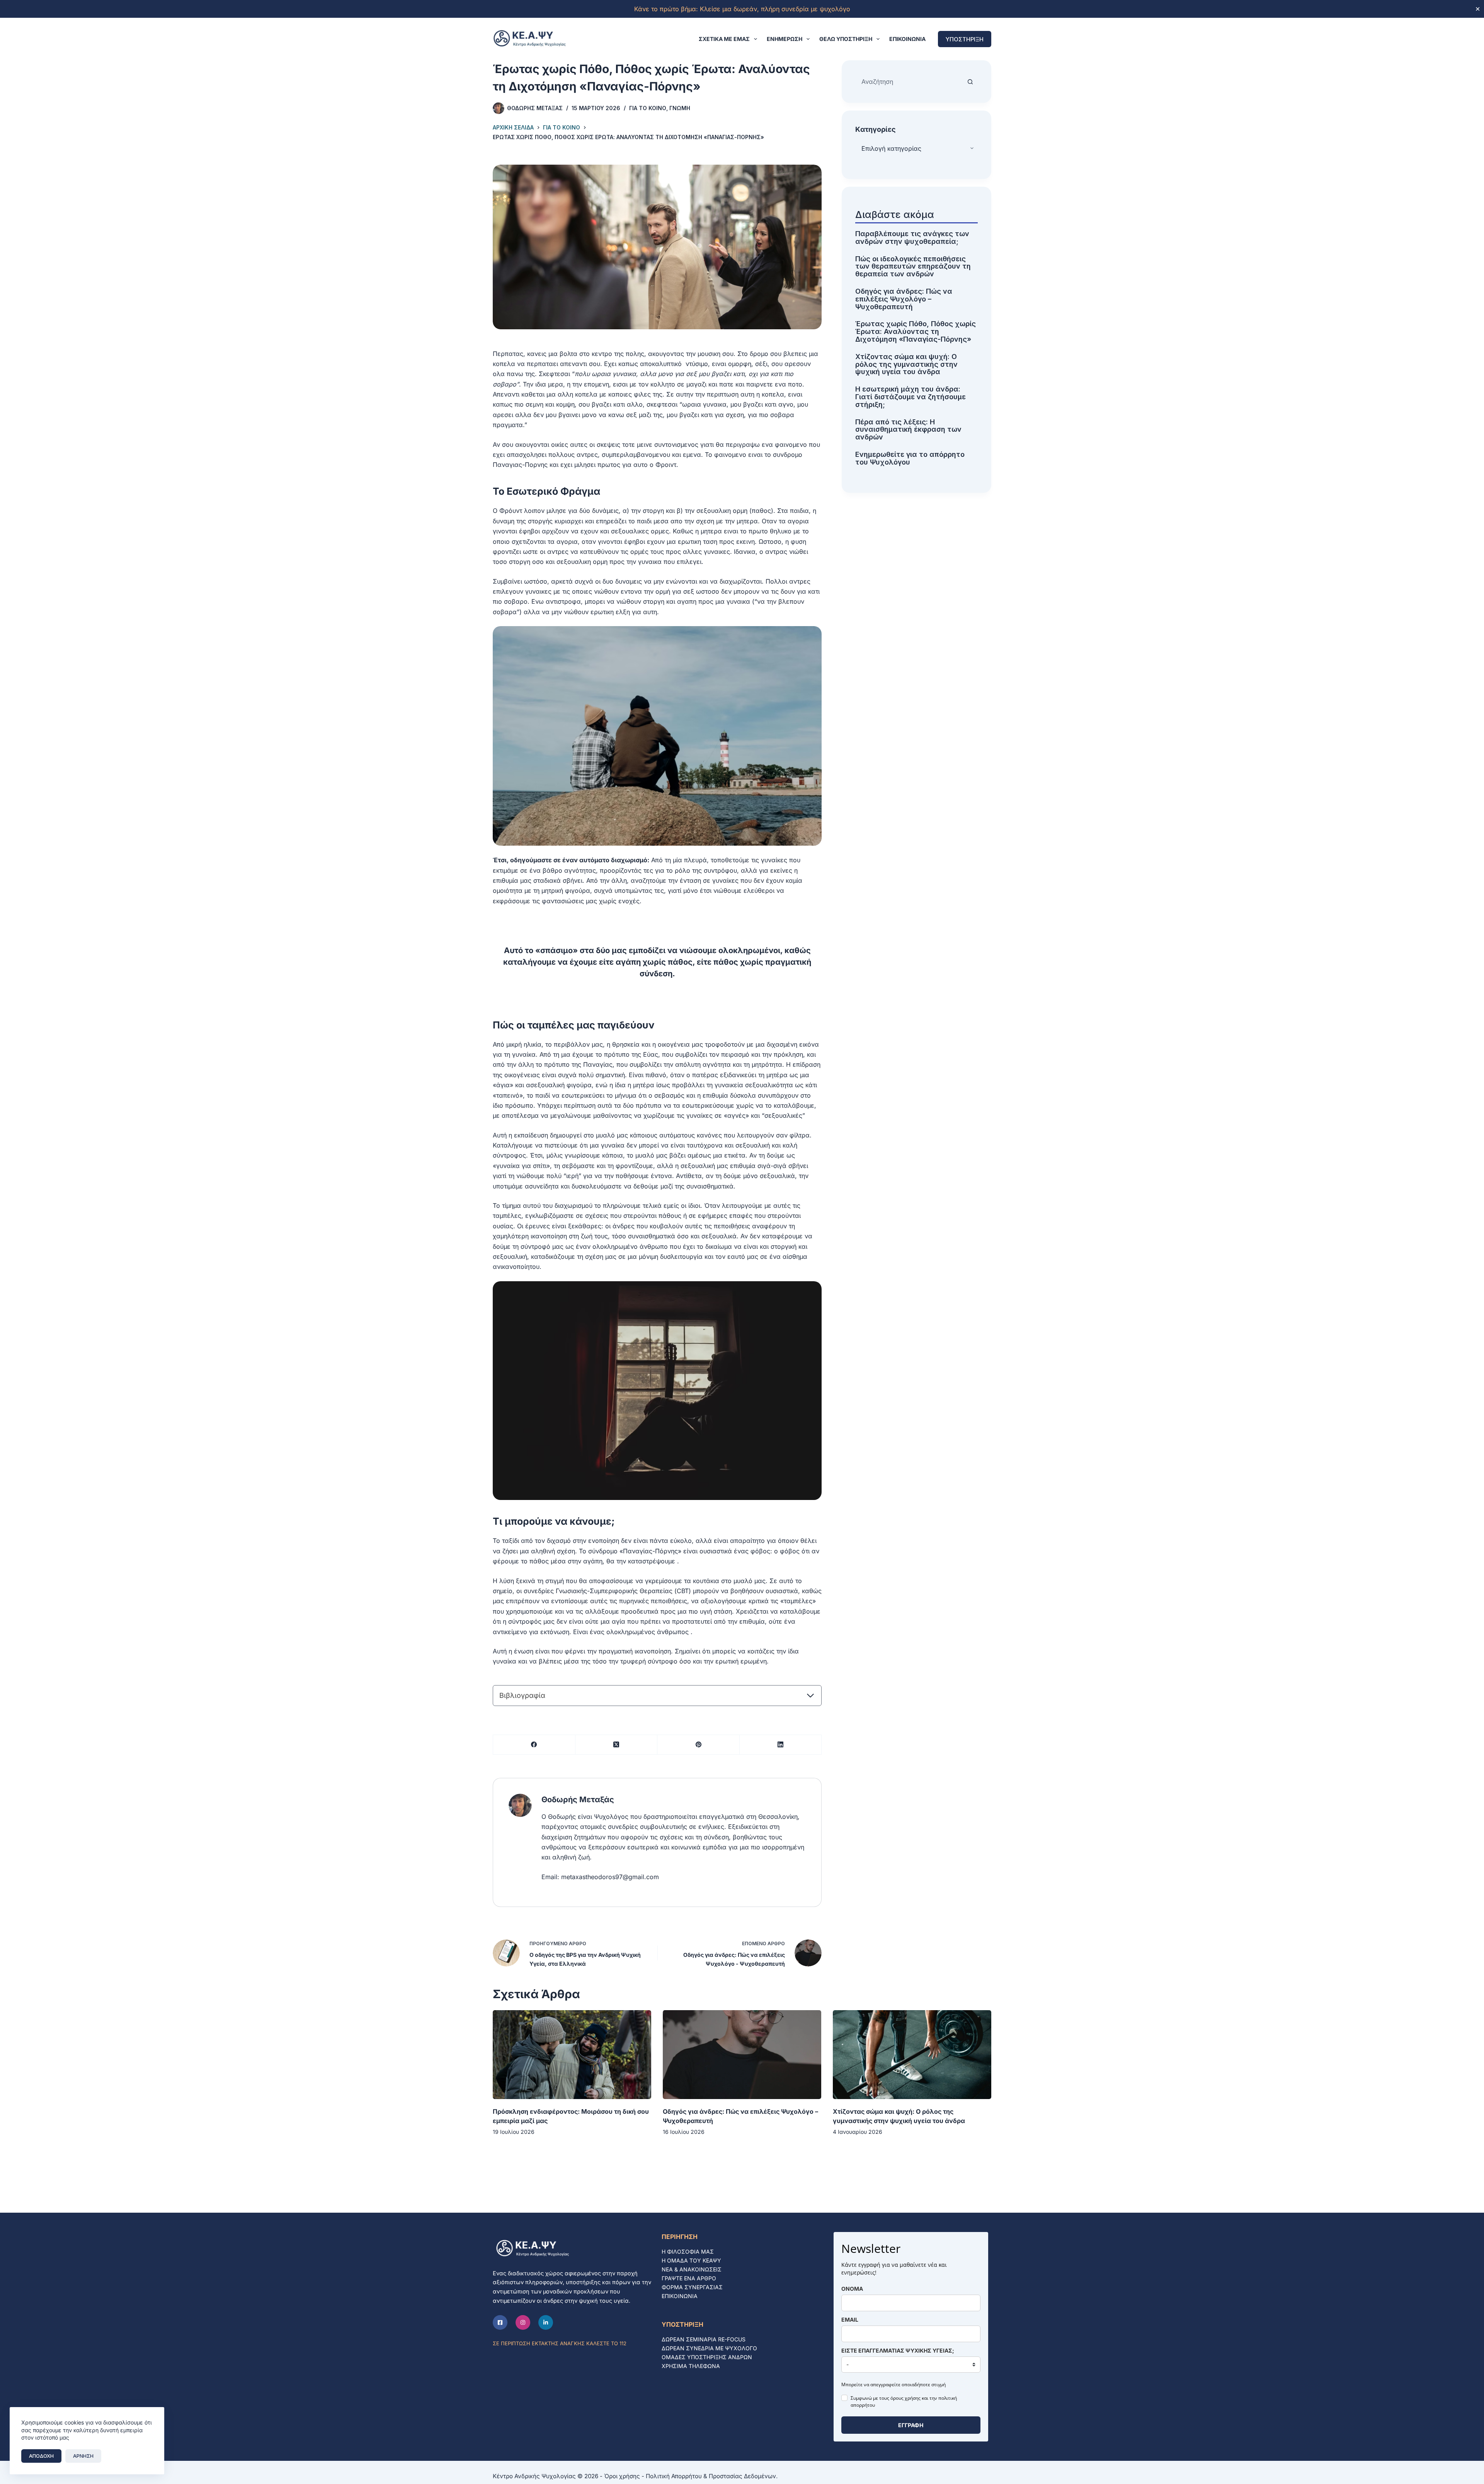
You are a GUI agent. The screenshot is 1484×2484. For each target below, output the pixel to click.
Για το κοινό (648, 108)
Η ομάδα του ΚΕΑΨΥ (691, 2260)
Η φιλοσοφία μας (688, 2252)
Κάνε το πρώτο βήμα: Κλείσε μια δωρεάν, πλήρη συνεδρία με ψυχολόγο (742, 9)
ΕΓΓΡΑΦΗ (911, 2425)
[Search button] (970, 82)
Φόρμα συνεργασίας (692, 2287)
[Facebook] (534, 1745)
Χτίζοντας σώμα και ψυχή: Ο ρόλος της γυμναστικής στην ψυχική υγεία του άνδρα (906, 364)
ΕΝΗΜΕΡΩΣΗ (785, 39)
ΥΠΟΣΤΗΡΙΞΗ (965, 39)
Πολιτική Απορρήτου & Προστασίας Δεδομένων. (712, 2476)
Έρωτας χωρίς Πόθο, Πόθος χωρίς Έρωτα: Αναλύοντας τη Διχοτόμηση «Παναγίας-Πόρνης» (916, 331)
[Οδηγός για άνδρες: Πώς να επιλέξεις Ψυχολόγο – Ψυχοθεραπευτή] (742, 2055)
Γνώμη (680, 108)
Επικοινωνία (907, 39)
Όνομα (852, 2289)
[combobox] (909, 82)
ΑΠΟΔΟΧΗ (41, 2456)
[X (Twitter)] (617, 1745)
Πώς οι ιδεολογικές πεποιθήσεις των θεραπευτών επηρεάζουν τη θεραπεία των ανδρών (913, 266)
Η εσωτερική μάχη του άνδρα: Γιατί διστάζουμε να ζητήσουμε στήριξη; (910, 397)
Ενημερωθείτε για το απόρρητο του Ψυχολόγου (910, 458)
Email (850, 2320)
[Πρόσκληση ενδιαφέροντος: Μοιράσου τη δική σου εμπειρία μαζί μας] (572, 2055)
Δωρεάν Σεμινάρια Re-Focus (704, 2339)
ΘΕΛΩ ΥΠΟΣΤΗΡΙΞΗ (846, 39)
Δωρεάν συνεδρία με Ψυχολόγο (709, 2348)
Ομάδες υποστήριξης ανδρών (707, 2357)
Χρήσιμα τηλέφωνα (691, 2366)
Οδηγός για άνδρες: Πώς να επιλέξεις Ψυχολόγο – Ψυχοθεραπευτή (904, 299)
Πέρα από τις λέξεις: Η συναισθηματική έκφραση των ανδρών (908, 429)
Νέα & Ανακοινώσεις (692, 2269)
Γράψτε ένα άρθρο (689, 2278)
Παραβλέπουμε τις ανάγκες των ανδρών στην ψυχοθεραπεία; (912, 238)
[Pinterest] (699, 1745)
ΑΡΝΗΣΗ (83, 2456)
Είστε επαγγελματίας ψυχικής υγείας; (898, 2350)
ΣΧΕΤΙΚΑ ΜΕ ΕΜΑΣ (724, 39)
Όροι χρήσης (622, 2476)
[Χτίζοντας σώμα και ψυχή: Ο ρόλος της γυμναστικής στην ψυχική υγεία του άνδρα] (912, 2055)
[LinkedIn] (781, 1745)
